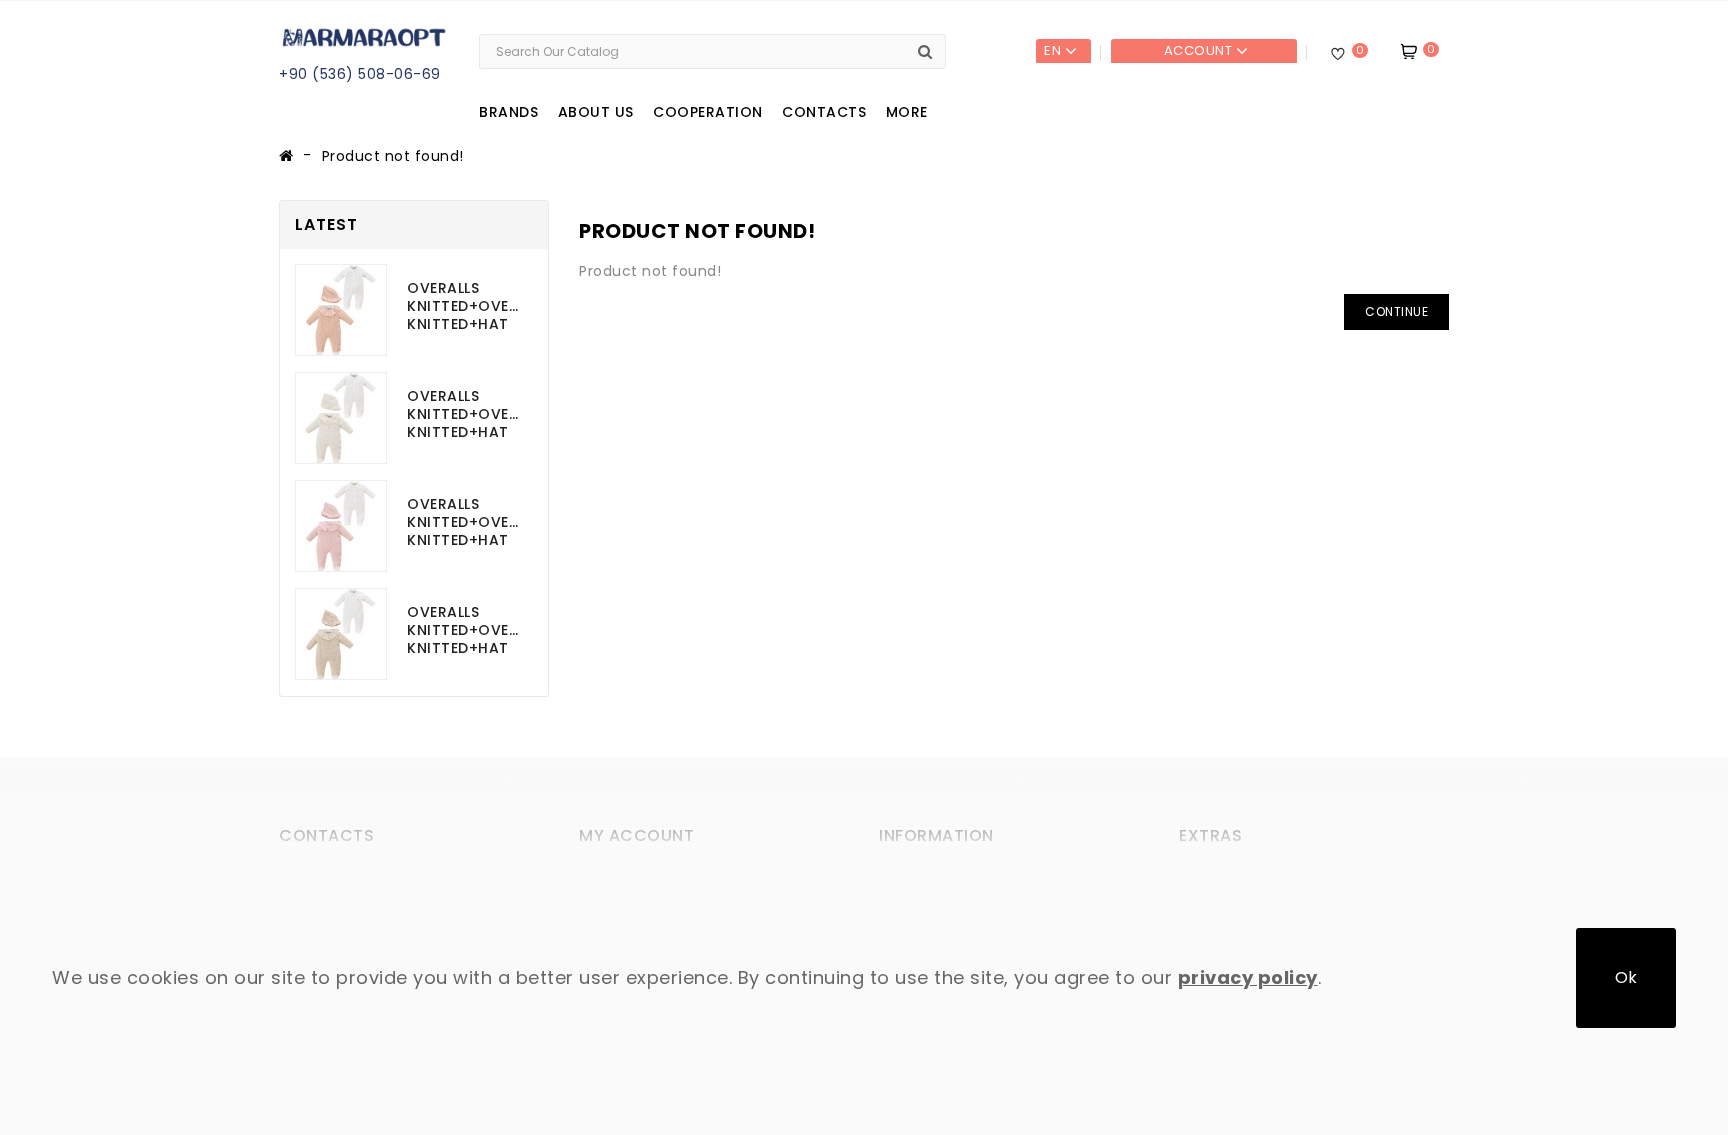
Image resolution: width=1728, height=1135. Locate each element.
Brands (508, 112)
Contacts (824, 112)
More (907, 112)
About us (596, 112)
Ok (1626, 977)
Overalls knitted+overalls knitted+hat (465, 306)
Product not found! (393, 156)
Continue (1396, 311)
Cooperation (708, 112)
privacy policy (1248, 977)
